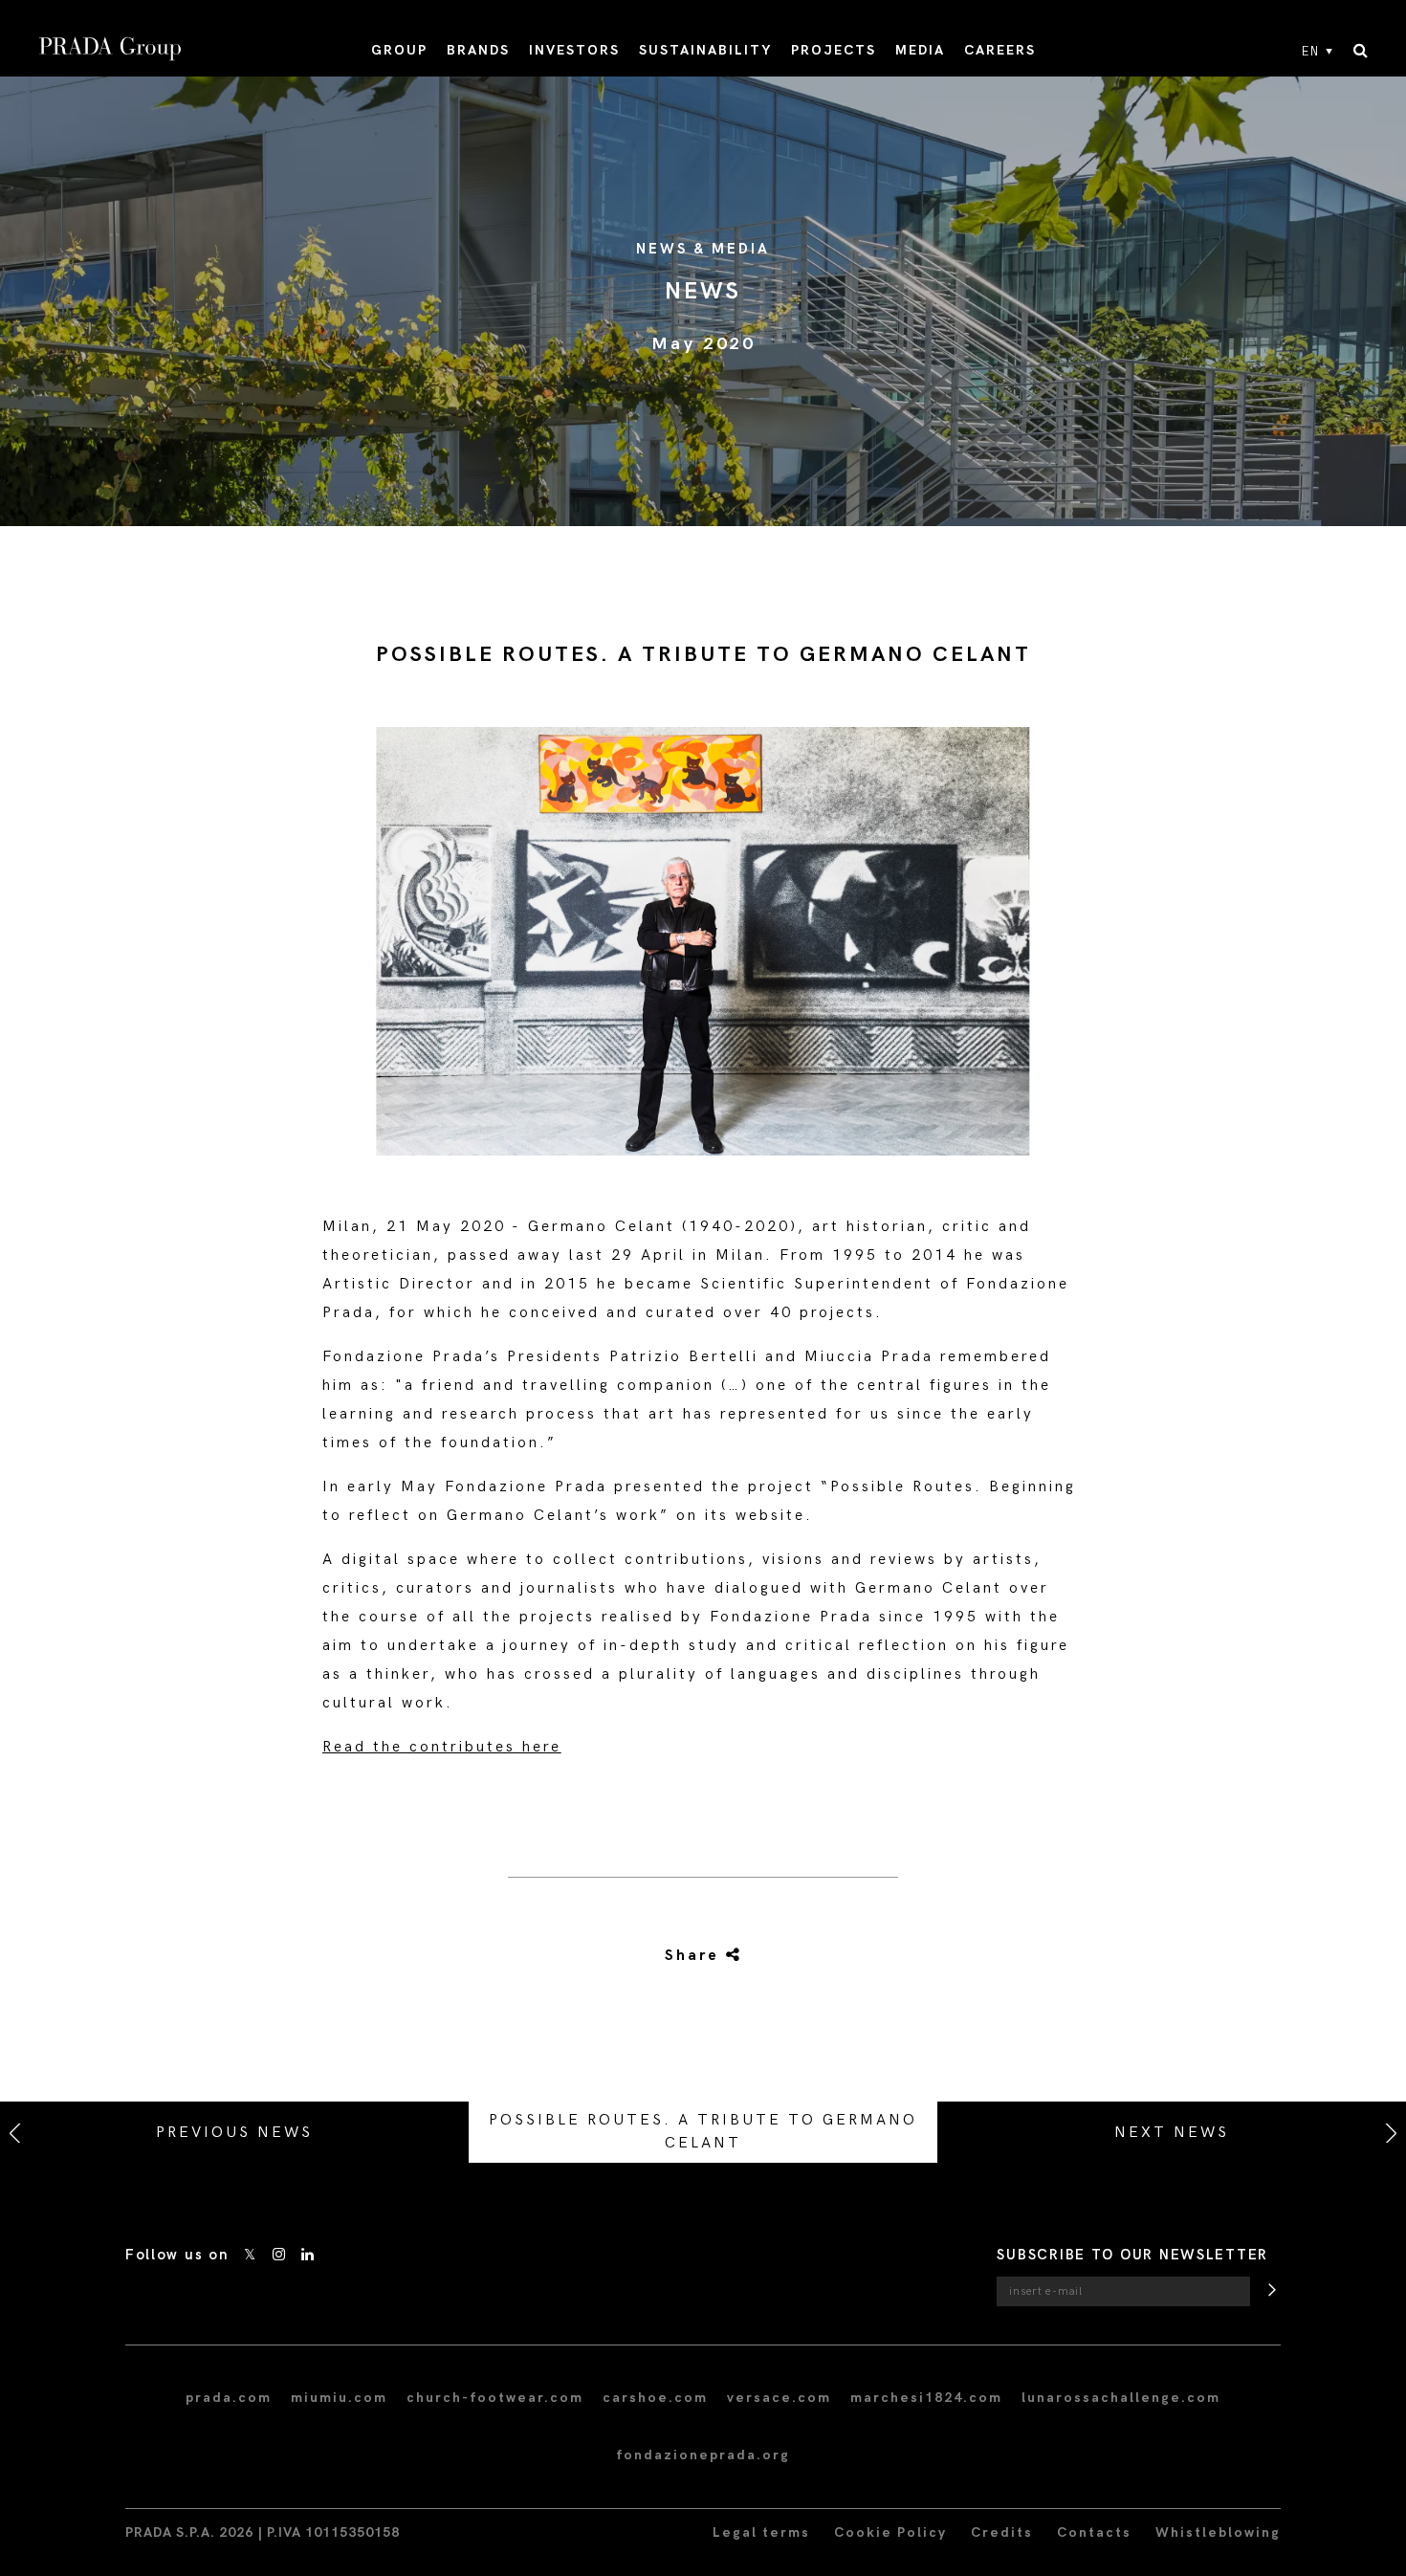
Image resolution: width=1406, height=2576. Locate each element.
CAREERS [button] (1000, 50)
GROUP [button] (399, 50)
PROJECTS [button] (834, 50)
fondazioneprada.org (703, 2455)
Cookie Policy (890, 2532)
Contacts (1094, 2532)
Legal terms (761, 2532)
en (1311, 52)
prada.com (229, 2398)
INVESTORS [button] (574, 50)
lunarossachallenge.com (1121, 2398)
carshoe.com (655, 2398)
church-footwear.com (495, 2398)
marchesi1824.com (926, 2398)
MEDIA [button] (920, 50)
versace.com (779, 2398)
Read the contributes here (442, 1747)
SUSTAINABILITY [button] (705, 50)
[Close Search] (1361, 52)
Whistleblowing (1218, 2532)
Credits (1002, 2532)
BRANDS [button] (478, 50)
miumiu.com (339, 2398)
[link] (681, 1956)
